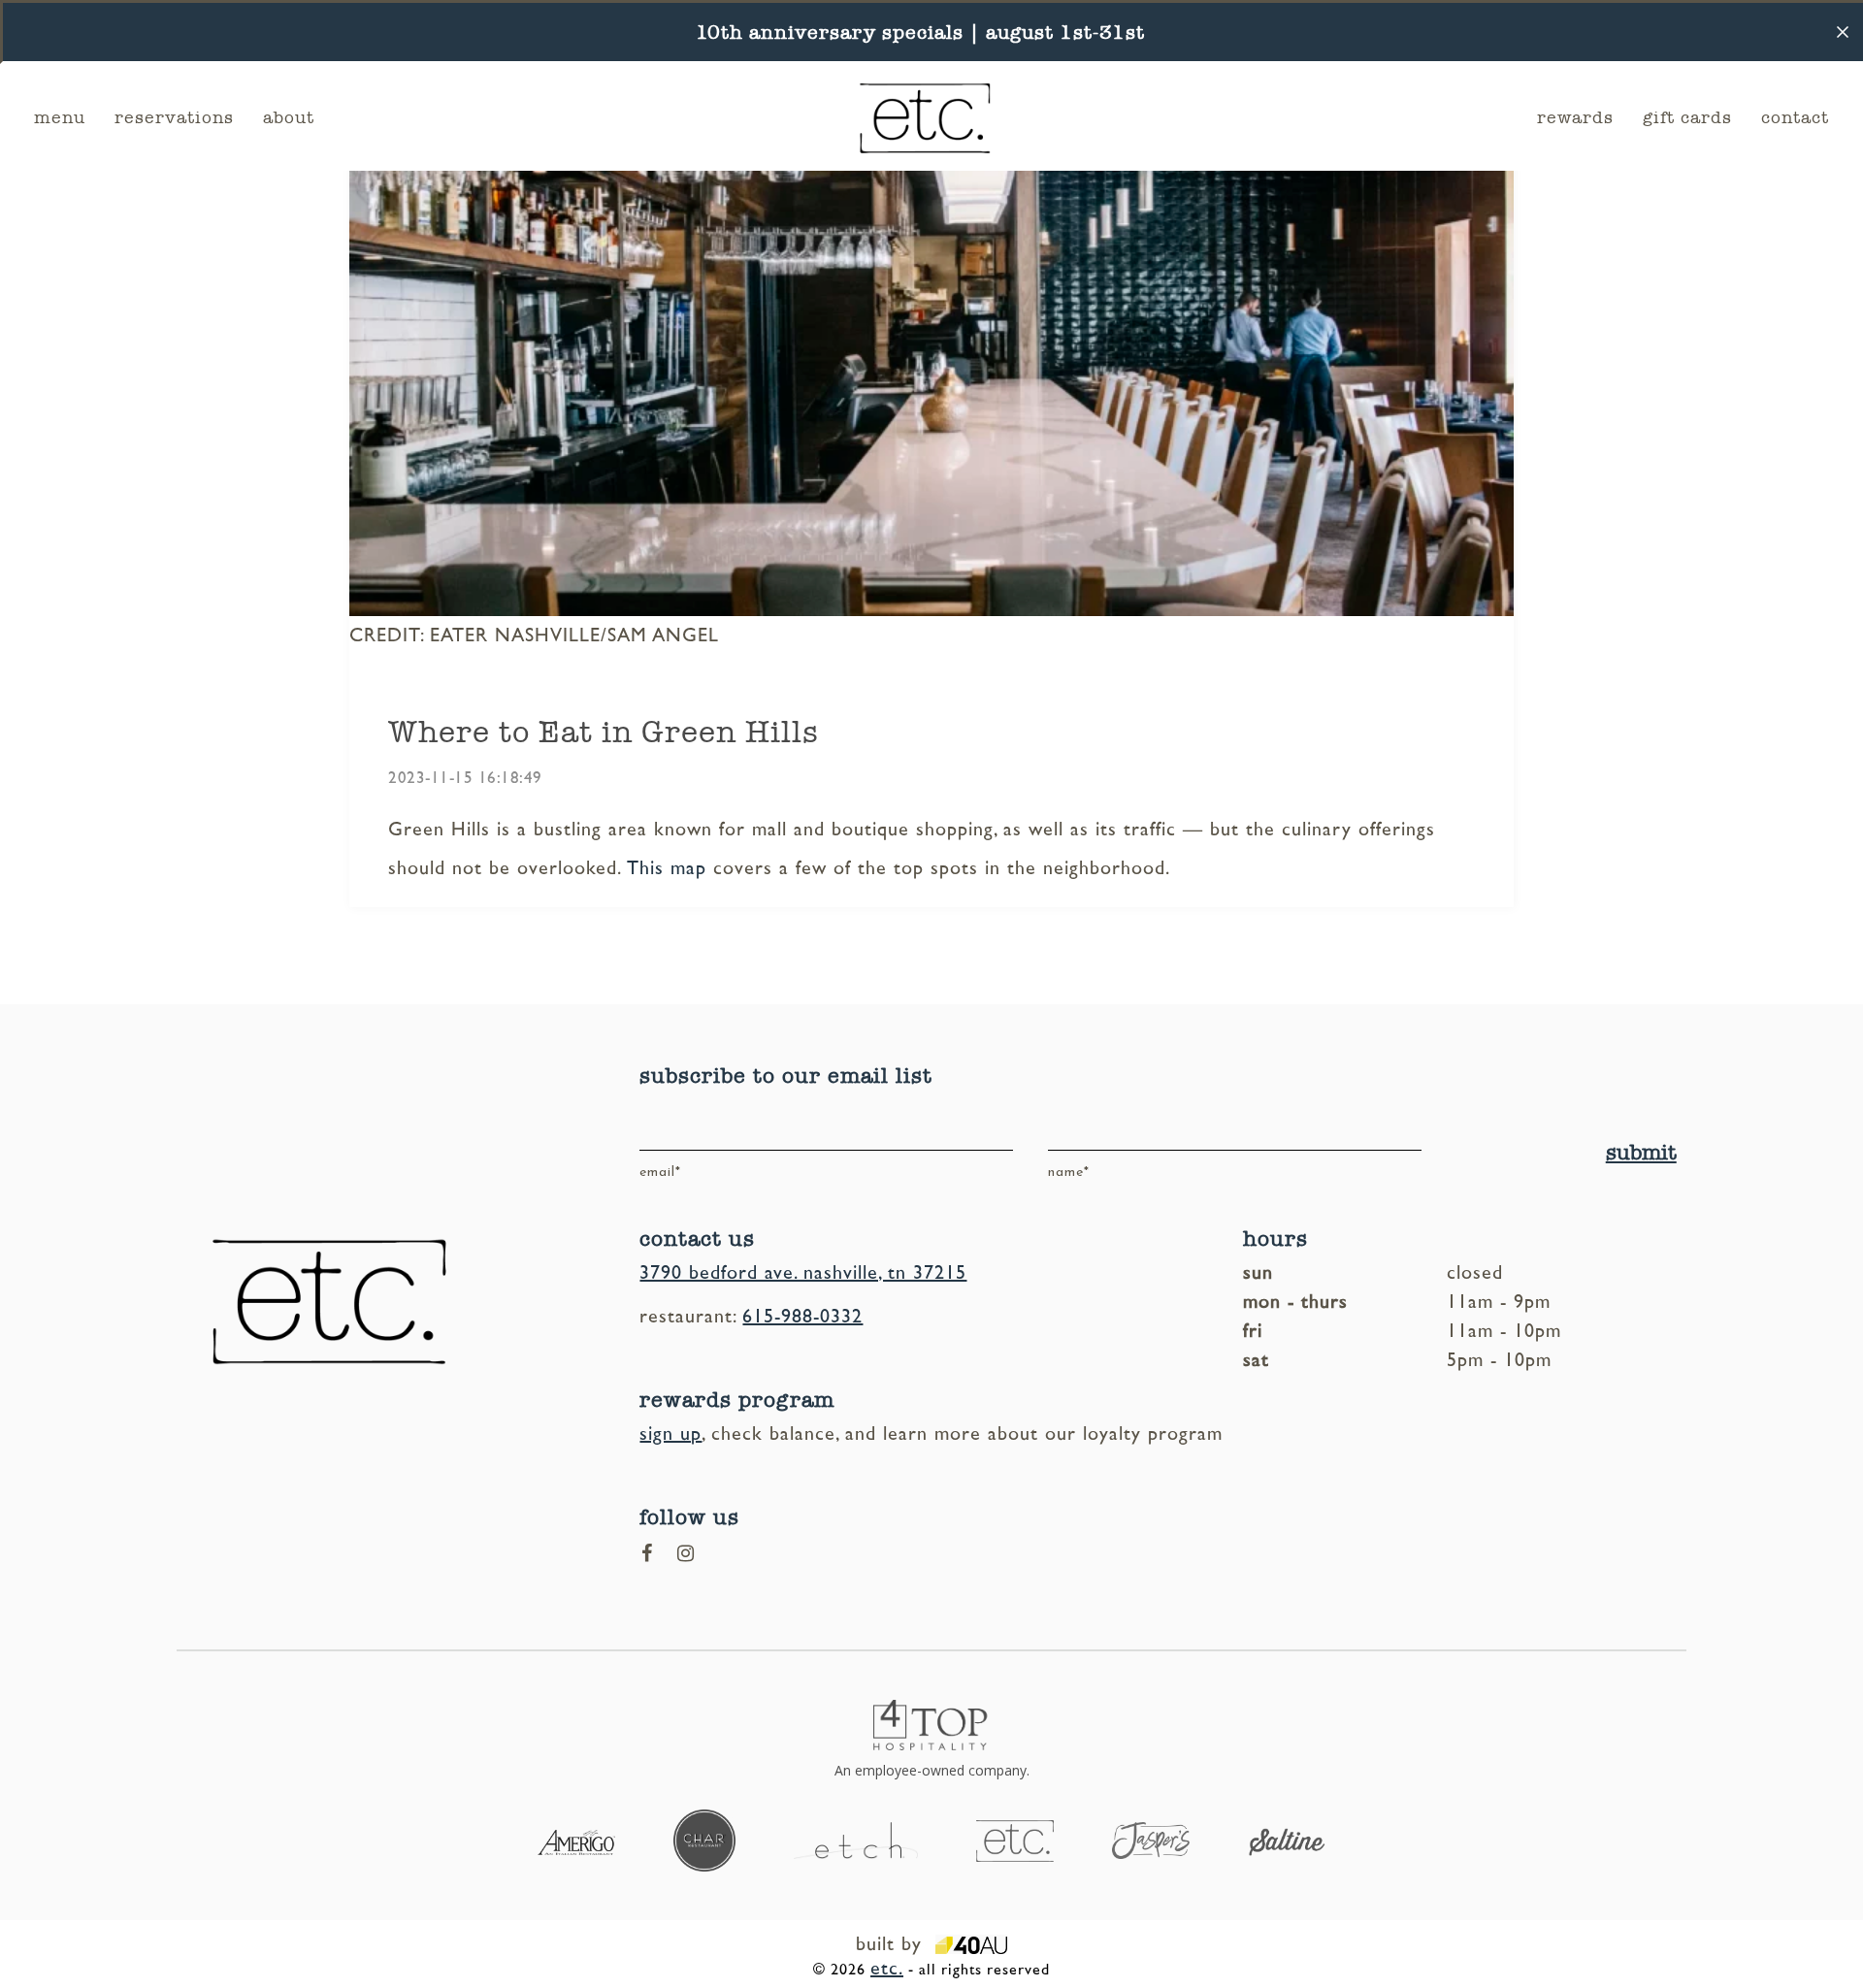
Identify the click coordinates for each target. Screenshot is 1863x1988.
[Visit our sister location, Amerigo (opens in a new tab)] (576, 1841)
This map (667, 868)
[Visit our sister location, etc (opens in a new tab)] (1015, 1840)
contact (1795, 117)
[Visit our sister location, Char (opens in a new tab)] (704, 1840)
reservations (174, 117)
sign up (670, 1434)
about (289, 117)
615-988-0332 (802, 1317)
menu (60, 117)
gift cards (1687, 117)
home (820, 112)
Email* (660, 1173)
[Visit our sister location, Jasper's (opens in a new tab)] (1151, 1840)
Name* (1069, 1173)
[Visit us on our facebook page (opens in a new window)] (647, 1553)
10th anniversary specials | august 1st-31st (920, 32)
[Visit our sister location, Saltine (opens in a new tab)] (1287, 1841)
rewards (1575, 117)
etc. (887, 1969)
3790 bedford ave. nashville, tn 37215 (803, 1273)
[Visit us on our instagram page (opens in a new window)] (686, 1553)
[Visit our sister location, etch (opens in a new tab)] (856, 1840)
